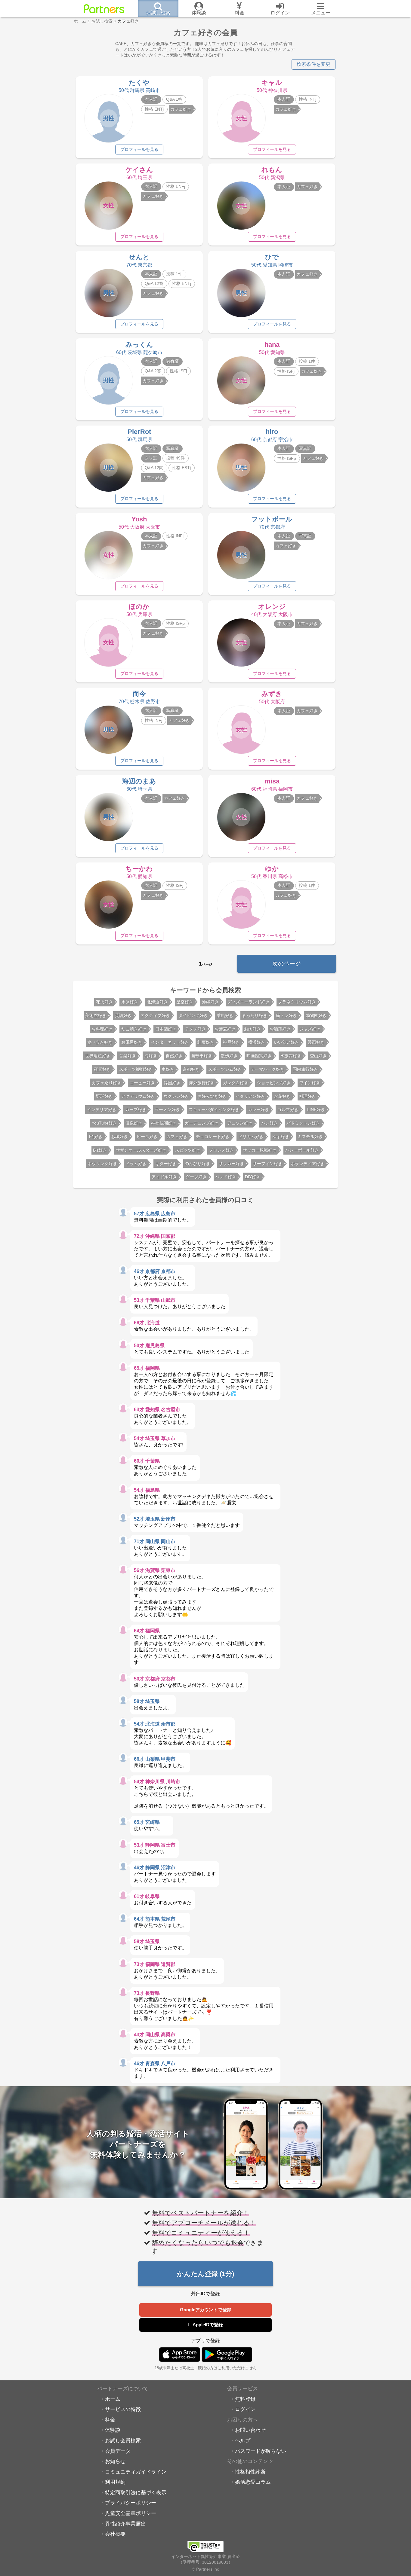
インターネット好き (170, 1042)
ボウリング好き (102, 1164)
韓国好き (172, 1083)
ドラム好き (136, 1164)
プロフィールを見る (139, 149)
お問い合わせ (250, 2430)
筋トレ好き (286, 1015)
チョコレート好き (213, 1137)
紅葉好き (206, 1042)
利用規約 (115, 2482)
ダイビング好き (193, 1015)
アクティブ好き (155, 1015)
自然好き (174, 1056)
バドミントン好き (303, 1123)
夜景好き (102, 1069)
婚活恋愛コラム (253, 2482)
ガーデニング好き (202, 1123)
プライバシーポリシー (131, 2503)
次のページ (287, 964)
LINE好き (316, 1109)
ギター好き (166, 1164)
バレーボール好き (302, 1150)
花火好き (104, 1002)
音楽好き (128, 1056)
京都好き (191, 1069)
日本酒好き (166, 1029)
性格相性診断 (250, 2472)
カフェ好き (177, 1137)
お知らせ (115, 2461)
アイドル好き (164, 1177)
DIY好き (253, 1177)
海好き (151, 1056)
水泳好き (130, 1002)
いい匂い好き (286, 1042)
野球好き (104, 1096)
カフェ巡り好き (107, 1083)
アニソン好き (240, 1123)
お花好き (282, 1096)
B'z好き (100, 1150)
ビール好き (147, 1137)
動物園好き (316, 1015)
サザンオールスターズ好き (141, 1150)
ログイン (245, 2409)
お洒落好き (280, 1029)
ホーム (113, 2399)
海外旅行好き (202, 1083)
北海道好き (157, 1002)
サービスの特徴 (123, 2409)
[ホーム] (104, 9)
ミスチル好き (310, 1137)
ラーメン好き (167, 1109)
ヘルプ (243, 2440)
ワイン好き (310, 1083)
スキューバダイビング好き (214, 1109)
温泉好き (134, 1123)
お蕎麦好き (225, 1029)
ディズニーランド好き (249, 1002)
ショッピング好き (274, 1083)
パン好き (270, 1123)
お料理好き (102, 1029)
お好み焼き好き (212, 1096)
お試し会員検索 (123, 2440)
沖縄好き (210, 1002)
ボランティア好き (307, 1164)
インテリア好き (102, 1109)
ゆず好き (281, 1137)
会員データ (118, 2451)
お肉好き (252, 1029)
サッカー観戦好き (260, 1150)
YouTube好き (104, 1123)
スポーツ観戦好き (136, 1069)
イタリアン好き (250, 1096)
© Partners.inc (205, 2569)
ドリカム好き (251, 1137)
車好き (168, 1069)
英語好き (123, 1015)
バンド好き (226, 1177)
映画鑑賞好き (259, 1056)
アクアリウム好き (138, 1096)
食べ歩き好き (100, 1042)
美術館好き (96, 1015)
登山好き (318, 1056)
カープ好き (136, 1109)
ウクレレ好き (176, 1096)
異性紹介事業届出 (125, 2524)
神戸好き (231, 1042)
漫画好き (316, 1042)
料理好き (307, 1096)
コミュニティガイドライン (136, 2472)
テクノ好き (195, 1029)
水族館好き (291, 1056)
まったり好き (255, 1015)
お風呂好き (132, 1042)
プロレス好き (221, 1150)
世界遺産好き (98, 1056)
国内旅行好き (305, 1069)
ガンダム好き (236, 1083)
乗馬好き (225, 1015)
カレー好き (258, 1109)
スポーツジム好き (225, 1069)
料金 (110, 2420)
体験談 (113, 2430)
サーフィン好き (267, 1164)
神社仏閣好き (164, 1123)
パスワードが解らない (261, 2451)
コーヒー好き (142, 1083)
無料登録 (245, 2399)
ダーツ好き (196, 1177)
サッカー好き (231, 1164)
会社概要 (115, 2534)
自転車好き (202, 1056)
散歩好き (229, 1056)
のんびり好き (197, 1164)
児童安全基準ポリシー (131, 2513)
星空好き (185, 1002)
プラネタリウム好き (297, 1002)
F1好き (96, 1137)
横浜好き (257, 1042)
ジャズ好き (310, 1029)
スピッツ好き (188, 1150)
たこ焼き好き (134, 1029)
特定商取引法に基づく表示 (136, 2492)
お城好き (119, 1137)
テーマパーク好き (267, 1069)
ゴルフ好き (288, 1109)
